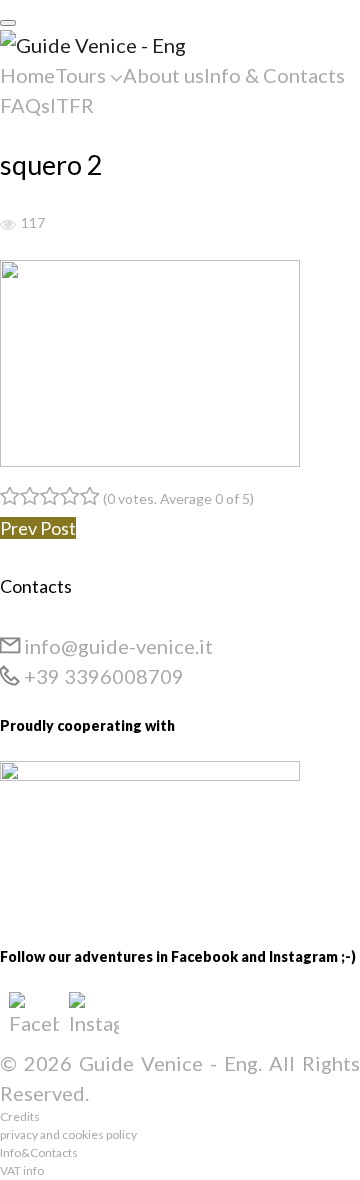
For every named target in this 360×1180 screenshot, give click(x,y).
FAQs (25, 105)
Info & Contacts (274, 75)
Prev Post (38, 528)
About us (163, 75)
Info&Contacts (39, 1152)
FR (81, 105)
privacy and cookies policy (68, 1134)
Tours (80, 75)
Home (27, 75)
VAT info (22, 1170)
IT (59, 105)
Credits (20, 1116)
